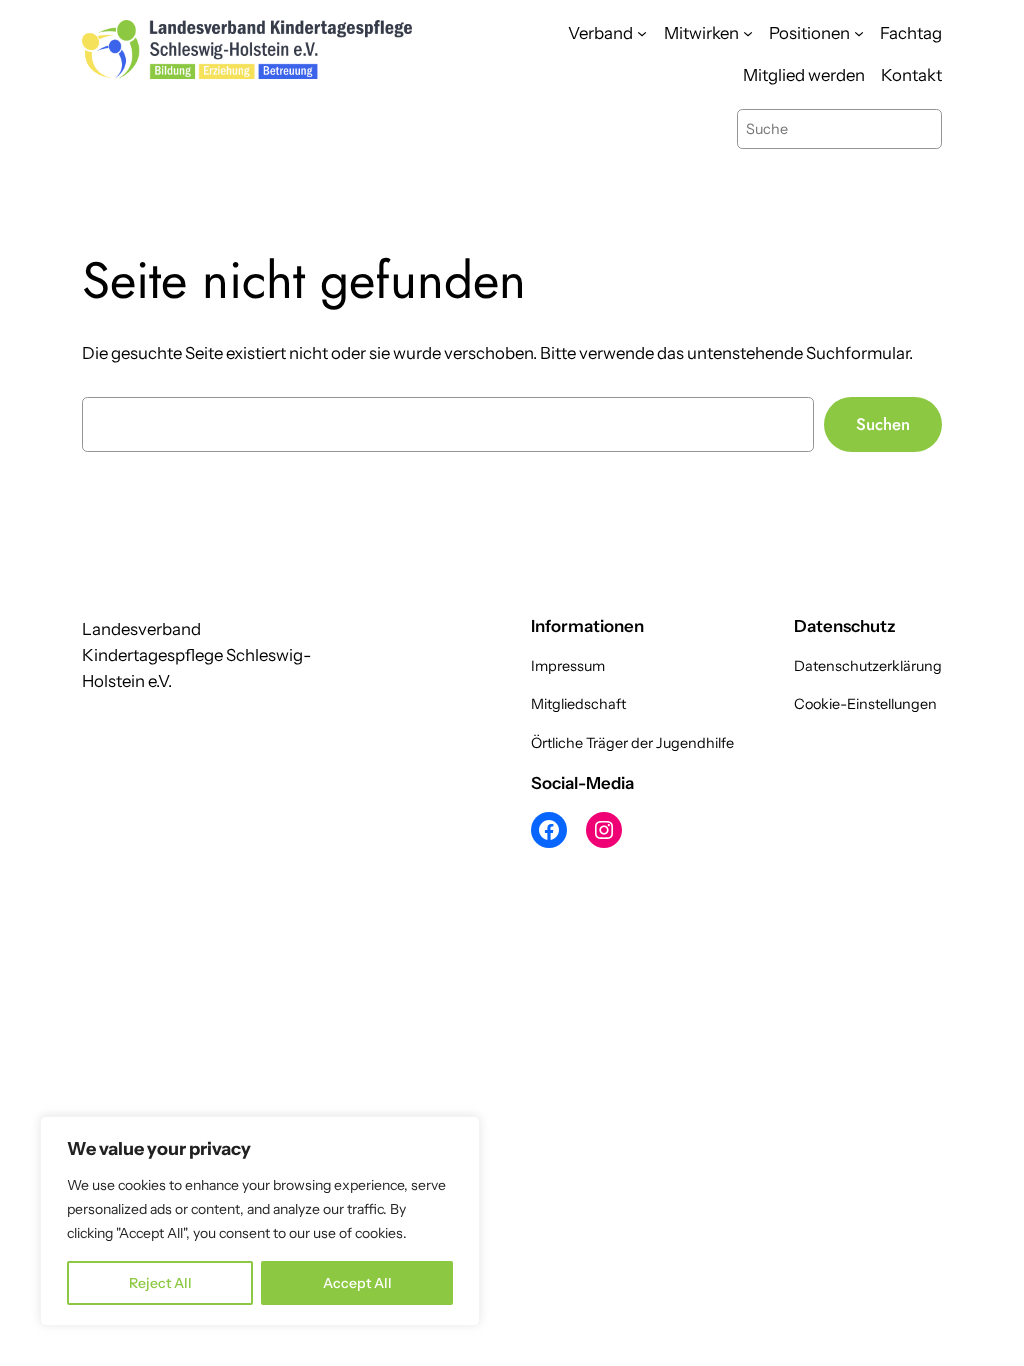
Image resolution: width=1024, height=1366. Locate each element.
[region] (260, 1221)
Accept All (357, 1283)
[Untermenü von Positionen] (859, 33)
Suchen (883, 424)
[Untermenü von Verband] (642, 33)
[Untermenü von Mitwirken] (748, 33)
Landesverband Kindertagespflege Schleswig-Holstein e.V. (196, 655)
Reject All (160, 1283)
